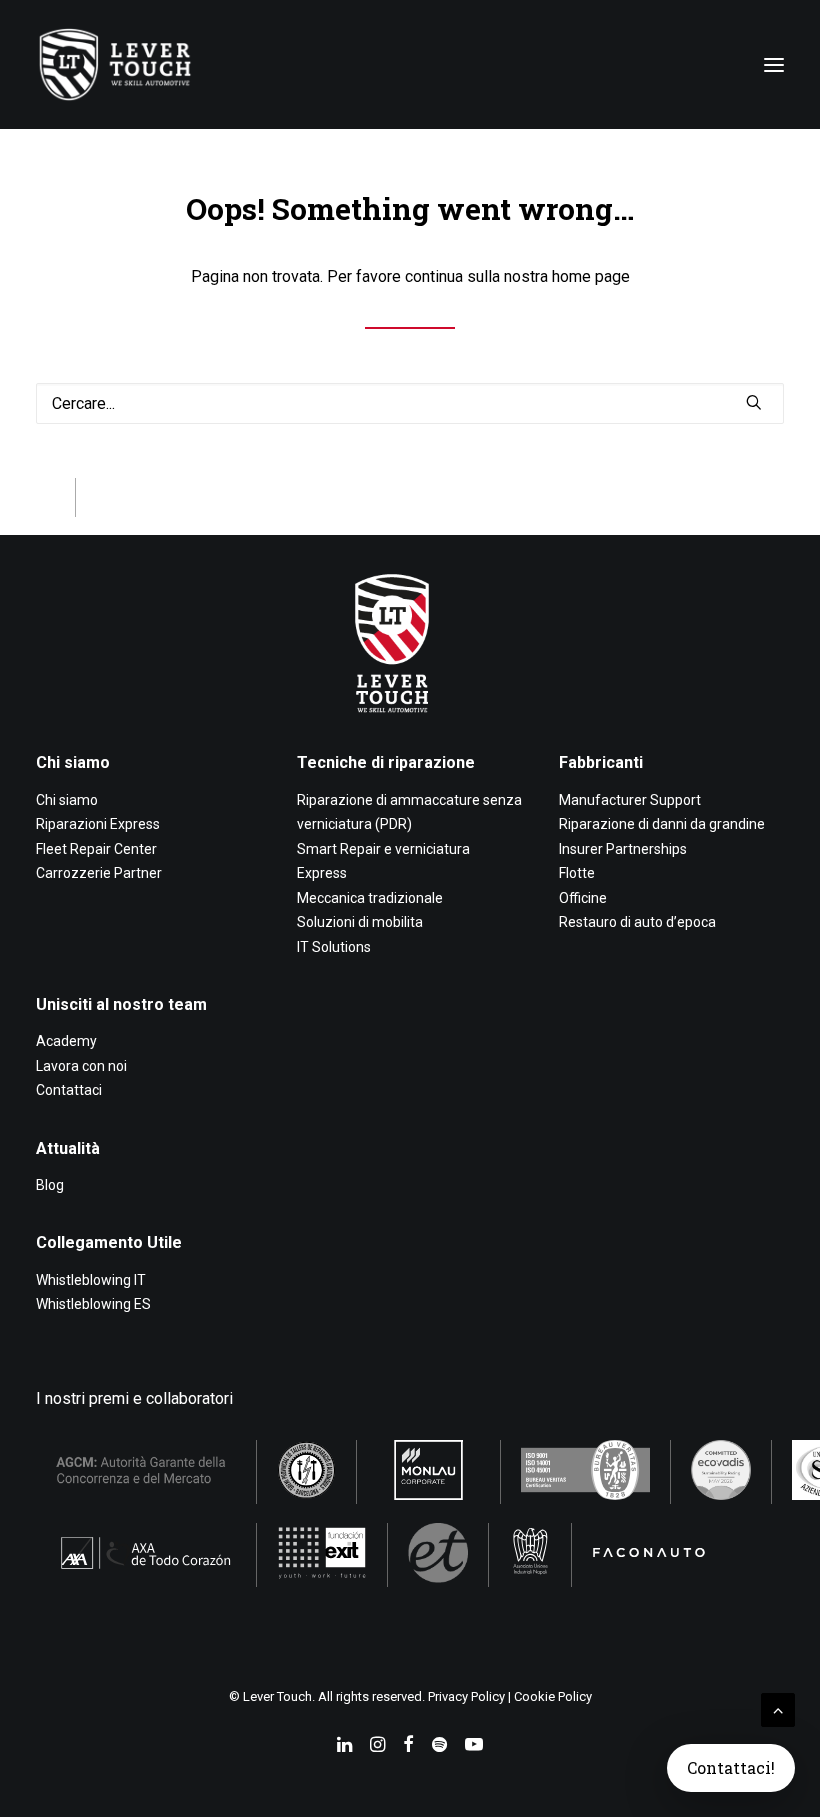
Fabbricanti (601, 762)
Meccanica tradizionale (370, 898)
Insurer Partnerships (623, 849)
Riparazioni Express (98, 824)
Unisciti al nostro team (121, 1004)
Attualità (68, 1148)
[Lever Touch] (115, 64)
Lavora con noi (81, 1066)
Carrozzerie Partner (99, 873)
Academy (66, 1041)
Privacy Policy (466, 1696)
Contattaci (69, 1090)
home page (591, 276)
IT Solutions (334, 947)
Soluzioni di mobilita (360, 922)
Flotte (577, 873)
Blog (50, 1185)
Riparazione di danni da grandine (662, 824)
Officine (583, 898)
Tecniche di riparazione (386, 762)
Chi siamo (73, 762)
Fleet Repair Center (96, 849)
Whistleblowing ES (93, 1304)
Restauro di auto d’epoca (637, 922)
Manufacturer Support (630, 800)
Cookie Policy (553, 1696)
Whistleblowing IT (91, 1280)
